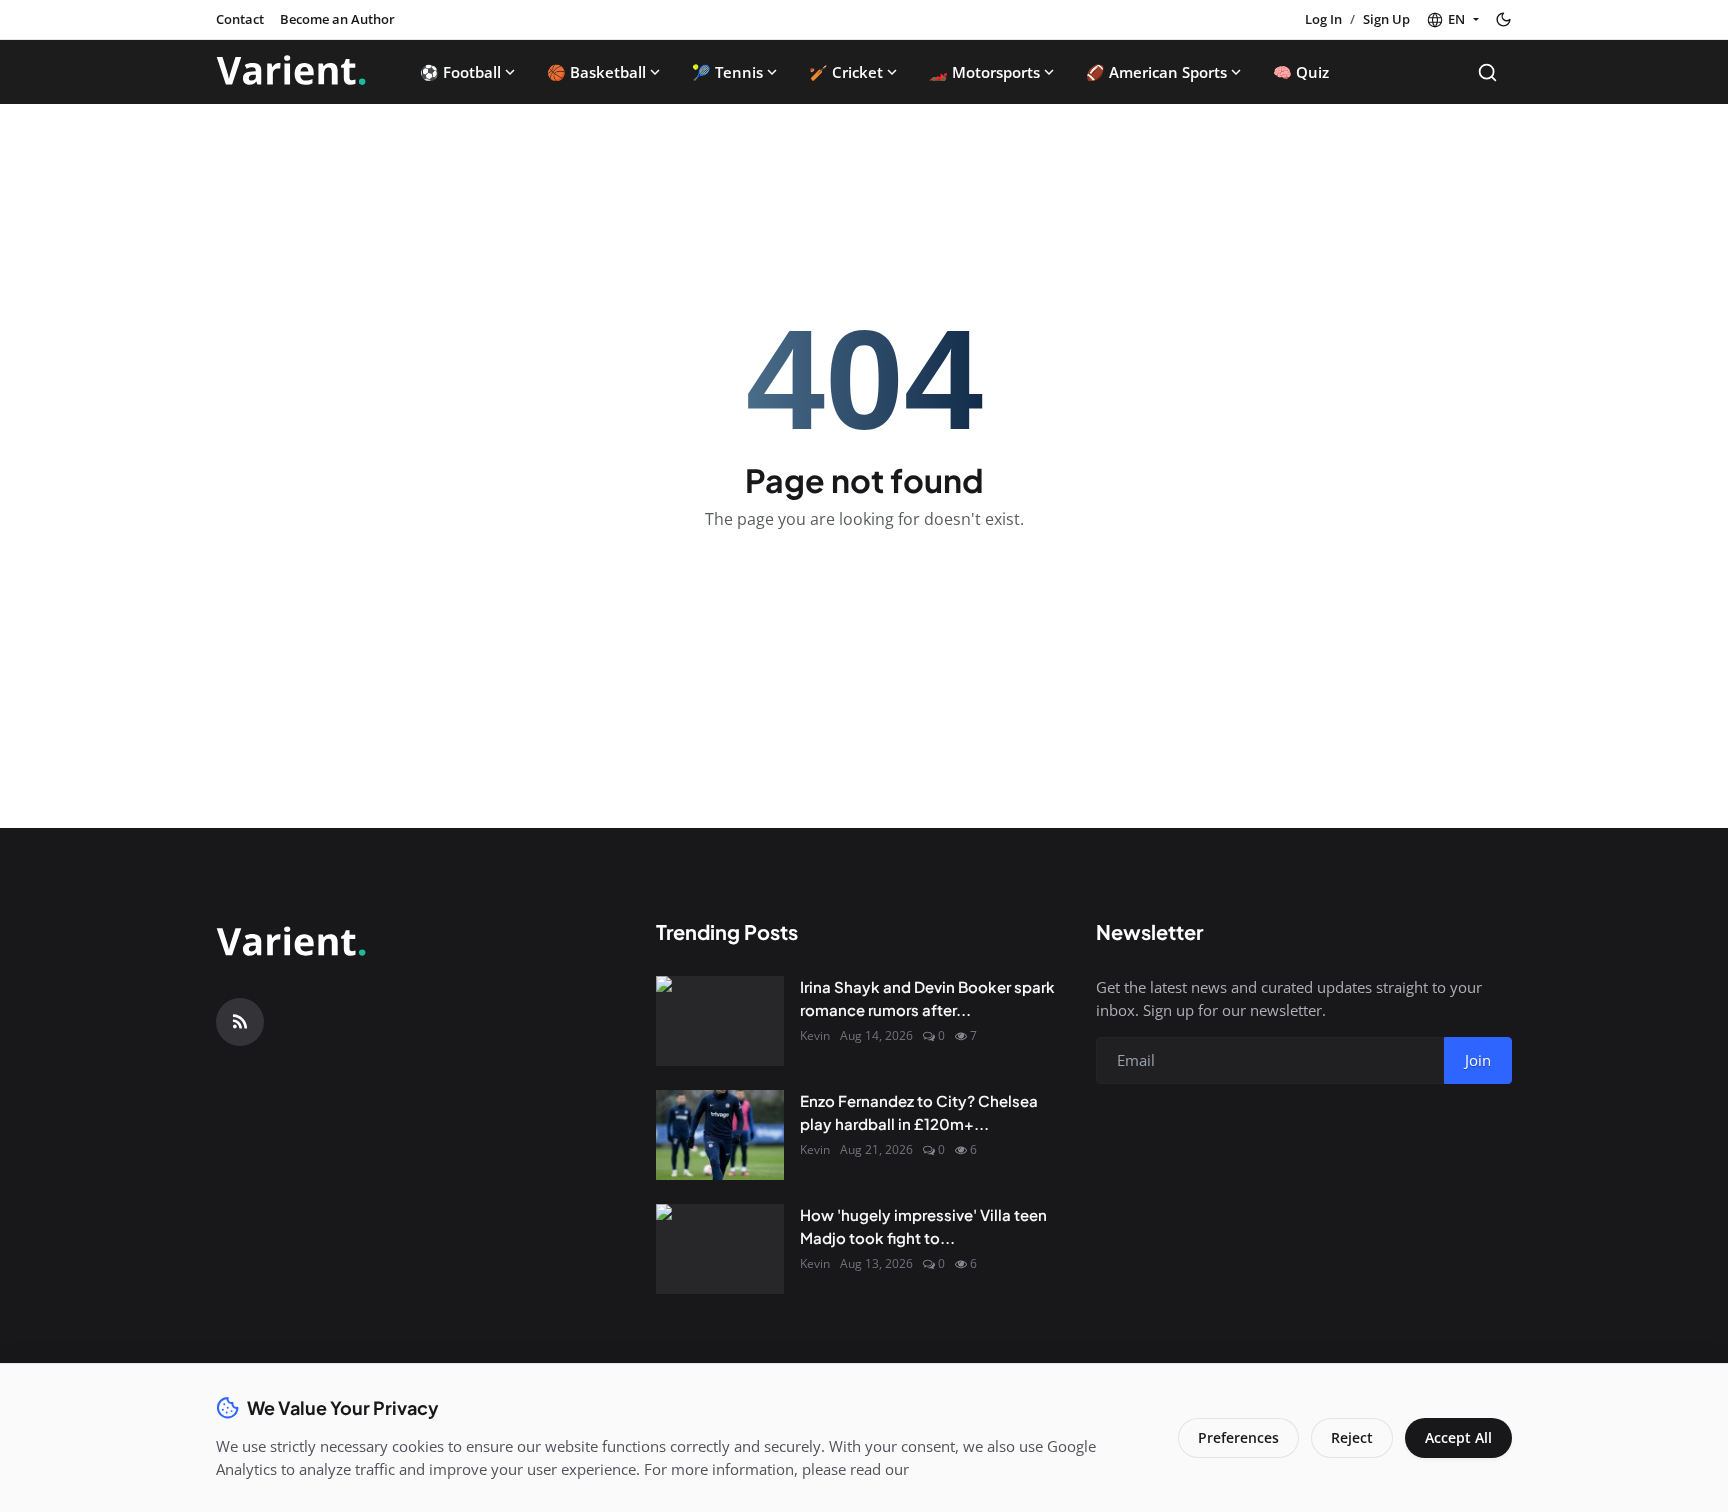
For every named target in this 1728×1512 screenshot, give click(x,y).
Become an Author (337, 19)
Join (1478, 1060)
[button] (1452, 20)
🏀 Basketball (596, 72)
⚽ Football (460, 72)
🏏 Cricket (846, 72)
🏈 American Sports (1156, 72)
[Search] (1487, 72)
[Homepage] (291, 72)
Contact (240, 19)
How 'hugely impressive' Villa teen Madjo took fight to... (923, 1226)
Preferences (1238, 1437)
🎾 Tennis (727, 72)
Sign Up (1386, 19)
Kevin (815, 1035)
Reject (1352, 1437)
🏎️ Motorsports (984, 72)
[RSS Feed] (240, 1022)
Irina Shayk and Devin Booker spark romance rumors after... (927, 998)
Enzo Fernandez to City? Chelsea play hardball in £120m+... (919, 1112)
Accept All (1458, 1437)
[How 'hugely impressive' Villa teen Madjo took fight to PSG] (720, 1249)
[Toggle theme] (1503, 19)
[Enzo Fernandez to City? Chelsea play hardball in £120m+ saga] (720, 1135)
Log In (1323, 19)
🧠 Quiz (1301, 72)
